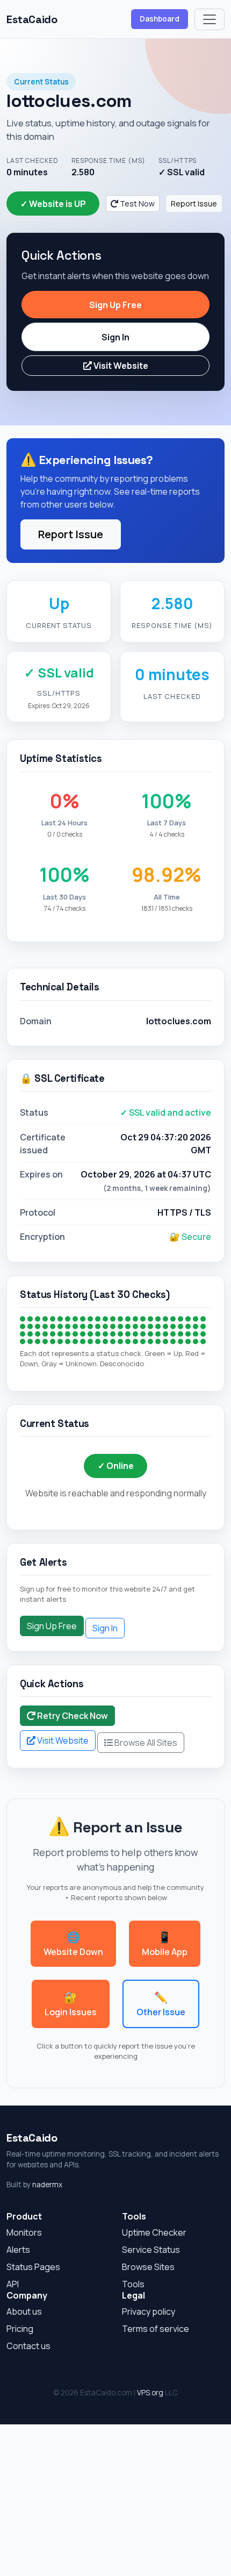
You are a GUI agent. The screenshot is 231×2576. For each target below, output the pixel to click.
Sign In (115, 337)
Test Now (136, 204)
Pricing (20, 2329)
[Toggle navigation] (210, 19)
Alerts (18, 2250)
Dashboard (160, 19)
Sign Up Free (115, 305)
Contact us (28, 2346)
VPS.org (150, 2393)
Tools (133, 2284)
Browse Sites (148, 2267)
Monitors (24, 2232)
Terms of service (156, 2329)
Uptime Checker (154, 2232)
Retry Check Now (72, 1716)
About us (24, 2311)
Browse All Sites (145, 1743)
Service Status (151, 2250)
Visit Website (120, 366)
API (13, 2284)
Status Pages (33, 2267)
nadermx (47, 2185)
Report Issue (194, 204)
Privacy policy (149, 2311)
